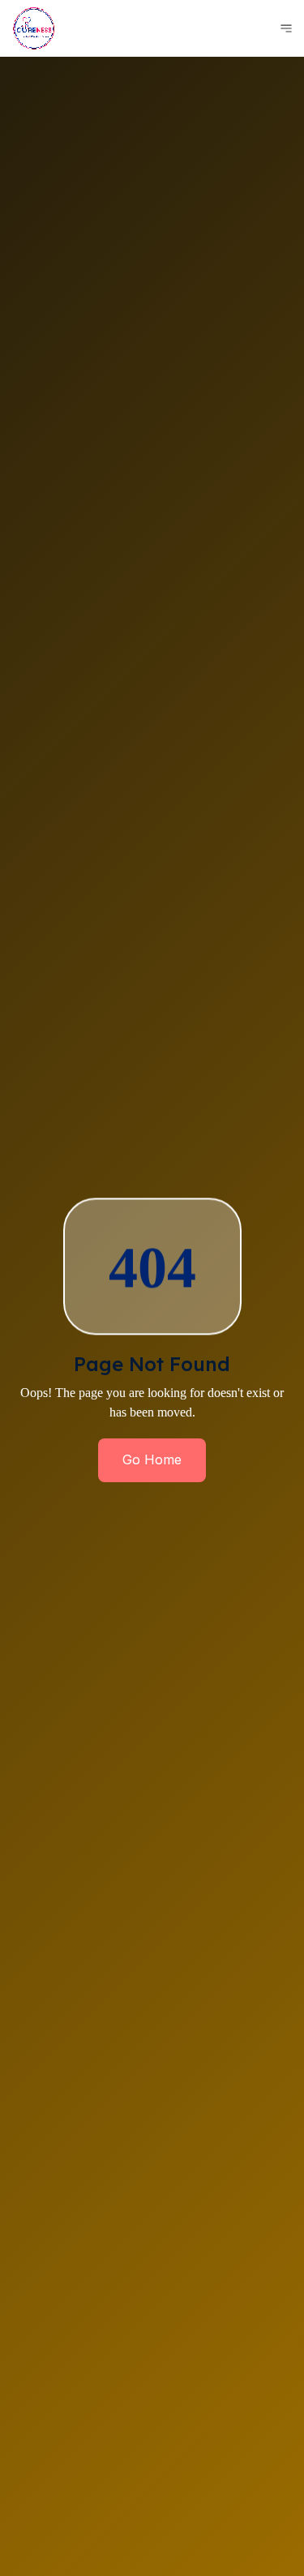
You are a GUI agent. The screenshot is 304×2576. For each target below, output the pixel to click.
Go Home (152, 1459)
